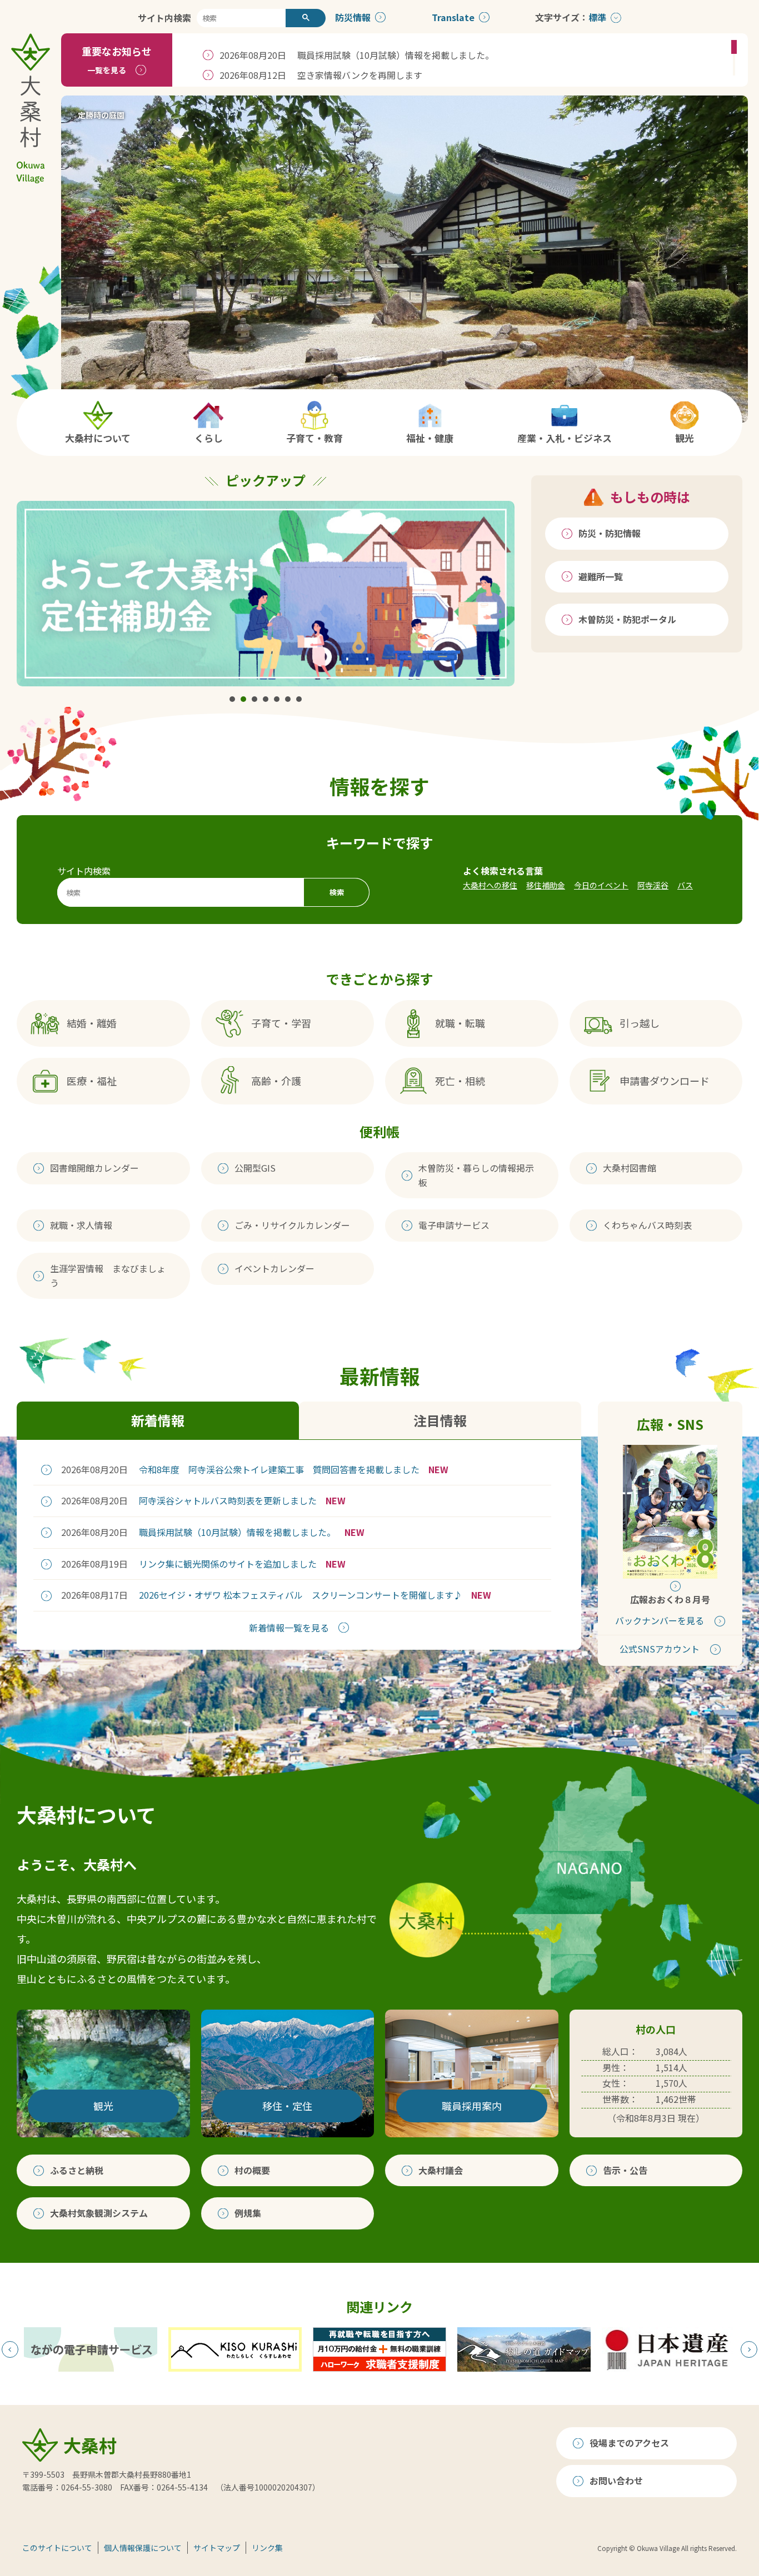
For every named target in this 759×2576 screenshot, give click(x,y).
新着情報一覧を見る (289, 1628)
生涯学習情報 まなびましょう (108, 1276)
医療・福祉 (92, 1081)
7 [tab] (299, 699)
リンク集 (267, 2548)
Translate (453, 17)
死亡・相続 (460, 1081)
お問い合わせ (616, 2480)
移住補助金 (546, 885)
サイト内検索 (164, 18)
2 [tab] (243, 699)
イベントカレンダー (274, 1268)
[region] (460, 60)
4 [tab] (266, 699)
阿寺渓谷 (653, 885)
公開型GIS (255, 1168)
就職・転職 (460, 1023)
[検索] (306, 18)
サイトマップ (217, 2548)
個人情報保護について (143, 2548)
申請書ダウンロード (665, 1081)
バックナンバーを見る (660, 1620)
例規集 (248, 2213)
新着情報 (158, 1420)
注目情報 (440, 1420)
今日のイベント (601, 885)
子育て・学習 (281, 1023)
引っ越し (640, 1023)
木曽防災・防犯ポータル (627, 619)
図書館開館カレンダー (94, 1168)
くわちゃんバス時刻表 (647, 1225)
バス (685, 885)
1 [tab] (232, 699)
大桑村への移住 (490, 885)
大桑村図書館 (630, 1168)
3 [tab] (254, 699)
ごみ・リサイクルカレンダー (292, 1225)
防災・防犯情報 (610, 533)
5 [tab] (277, 699)
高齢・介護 (276, 1081)
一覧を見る (107, 70)
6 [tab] (288, 699)
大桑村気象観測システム (99, 2213)
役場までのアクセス (629, 2443)
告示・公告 (625, 2170)
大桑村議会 (441, 2170)
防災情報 (353, 17)
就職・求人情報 (81, 1225)
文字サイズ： (562, 17)
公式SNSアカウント (660, 1649)
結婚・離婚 (92, 1023)
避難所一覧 (601, 576)
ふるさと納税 (77, 2170)
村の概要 (252, 2170)
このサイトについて (57, 2548)
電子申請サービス (454, 1225)
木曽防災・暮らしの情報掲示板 (476, 1175)
